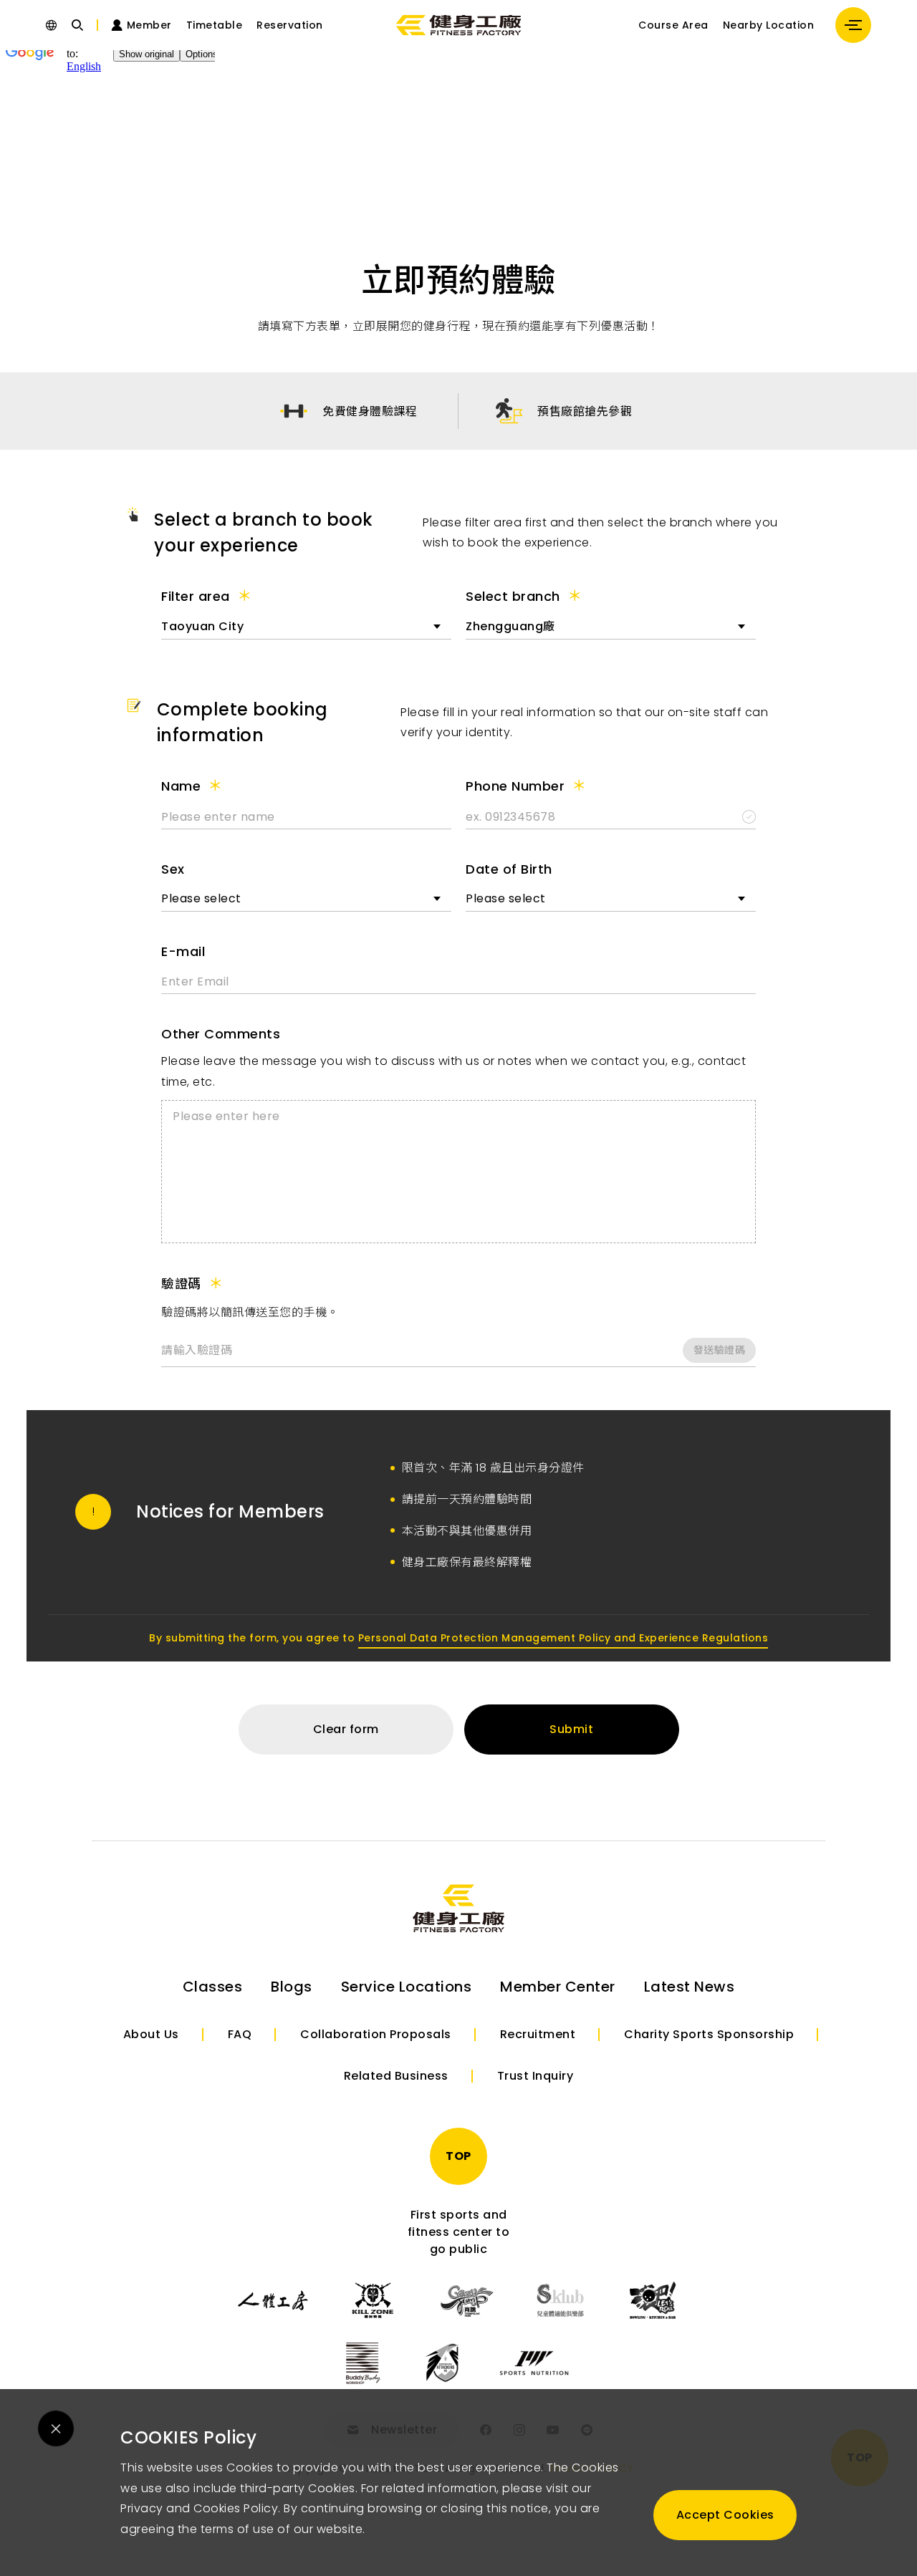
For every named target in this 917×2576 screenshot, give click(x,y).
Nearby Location (769, 25)
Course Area (673, 25)
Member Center (558, 1987)
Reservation (290, 25)
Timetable (215, 25)
